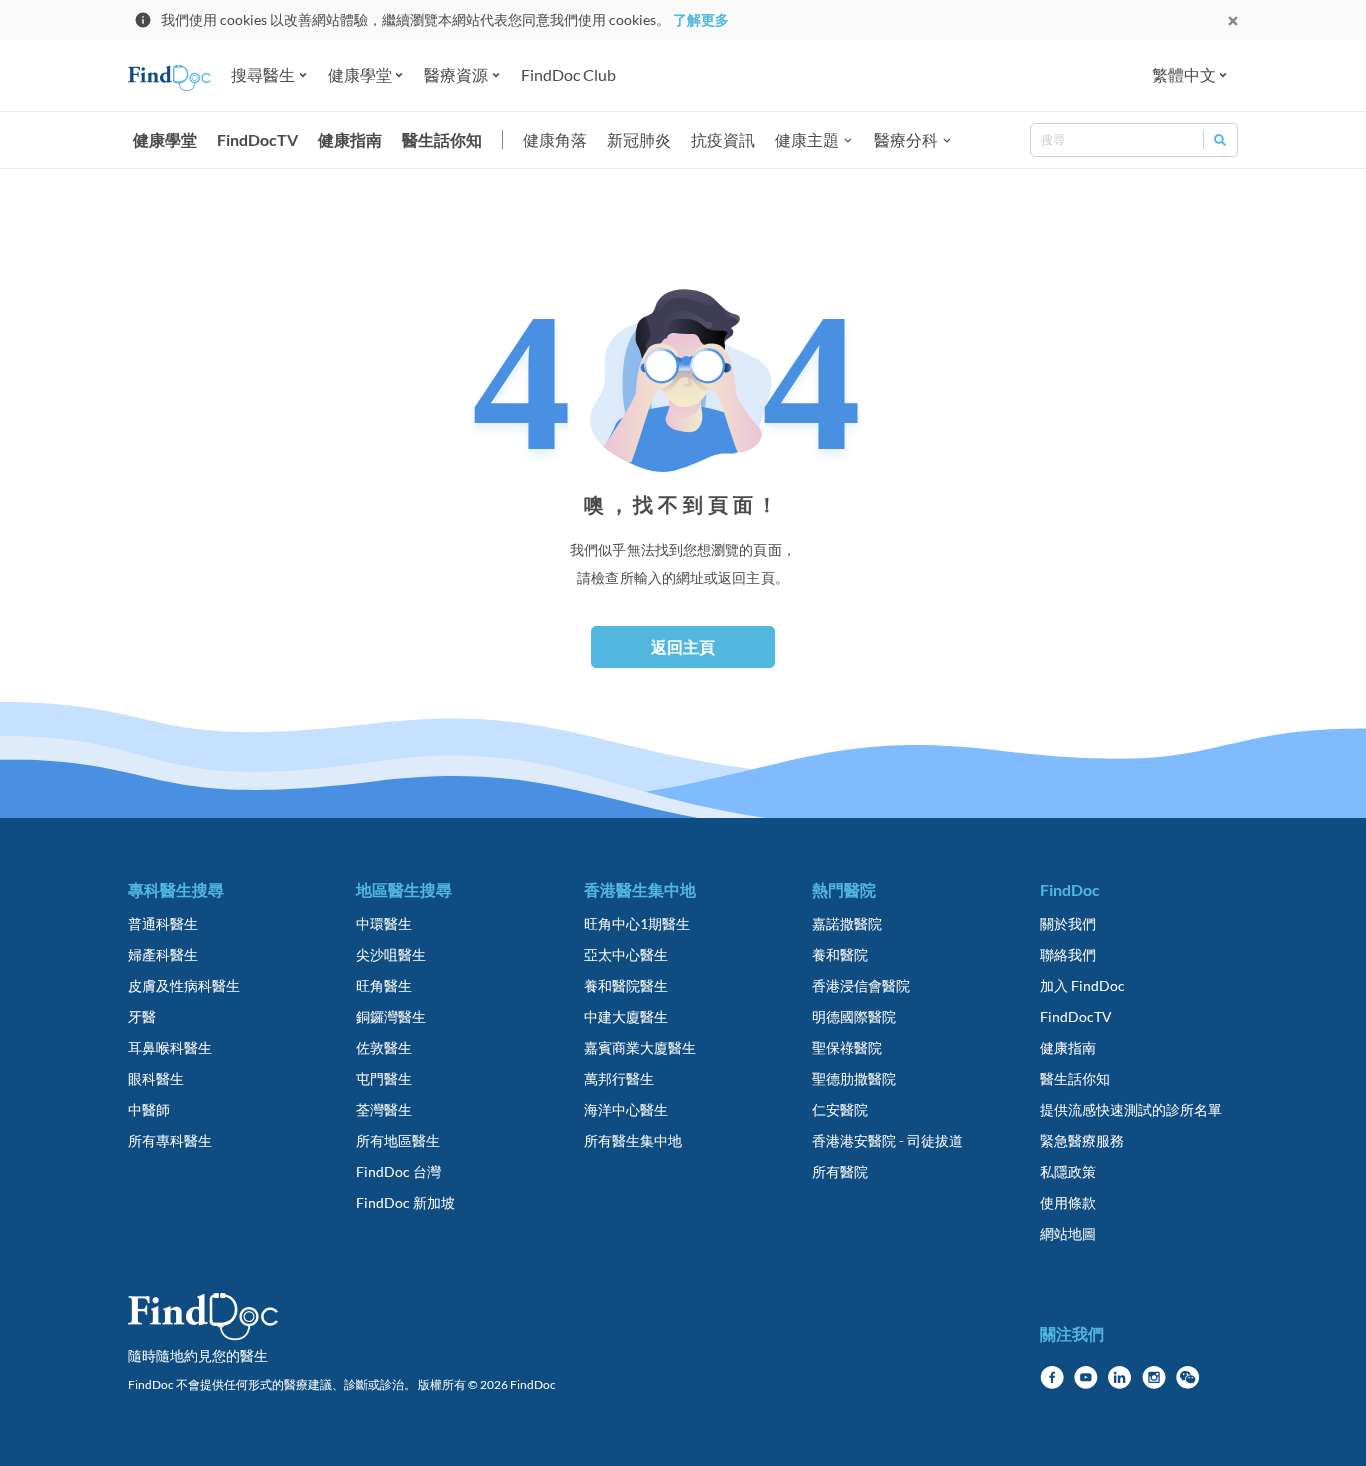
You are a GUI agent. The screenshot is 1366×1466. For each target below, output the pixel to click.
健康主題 (807, 139)
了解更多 (701, 19)
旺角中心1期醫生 (637, 923)
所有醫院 (840, 1171)
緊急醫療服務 (1082, 1140)
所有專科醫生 (170, 1140)
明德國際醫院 (854, 1016)
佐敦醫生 (384, 1047)
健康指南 (350, 139)
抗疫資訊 (723, 139)
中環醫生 (384, 923)
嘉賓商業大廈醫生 (640, 1047)
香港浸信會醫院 (861, 985)
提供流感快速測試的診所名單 (1131, 1109)
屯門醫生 (384, 1078)
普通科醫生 (163, 923)
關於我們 (1068, 923)
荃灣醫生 (384, 1109)
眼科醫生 (156, 1078)
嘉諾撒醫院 (847, 923)
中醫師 (149, 1109)
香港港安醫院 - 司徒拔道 (887, 1140)
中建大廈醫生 (626, 1016)
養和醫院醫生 (626, 985)
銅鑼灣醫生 (391, 1016)
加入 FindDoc (1082, 985)
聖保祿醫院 (847, 1047)
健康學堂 (165, 139)
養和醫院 (840, 954)
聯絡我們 (1068, 954)
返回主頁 (683, 646)
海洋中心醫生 (626, 1109)
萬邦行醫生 (619, 1078)
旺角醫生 (384, 985)
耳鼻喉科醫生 (170, 1047)
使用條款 (1068, 1202)
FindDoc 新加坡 (405, 1202)
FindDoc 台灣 (398, 1171)
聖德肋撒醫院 (854, 1078)
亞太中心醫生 (626, 954)
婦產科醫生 (163, 954)
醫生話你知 (442, 139)
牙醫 (142, 1016)
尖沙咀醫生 (391, 954)
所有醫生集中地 (633, 1140)
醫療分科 (906, 139)
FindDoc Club (568, 74)
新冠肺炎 (639, 139)
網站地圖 (1068, 1233)
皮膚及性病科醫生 (184, 985)
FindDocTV (257, 139)
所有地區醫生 (398, 1140)
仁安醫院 (840, 1109)
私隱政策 (1068, 1171)
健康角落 (555, 139)
